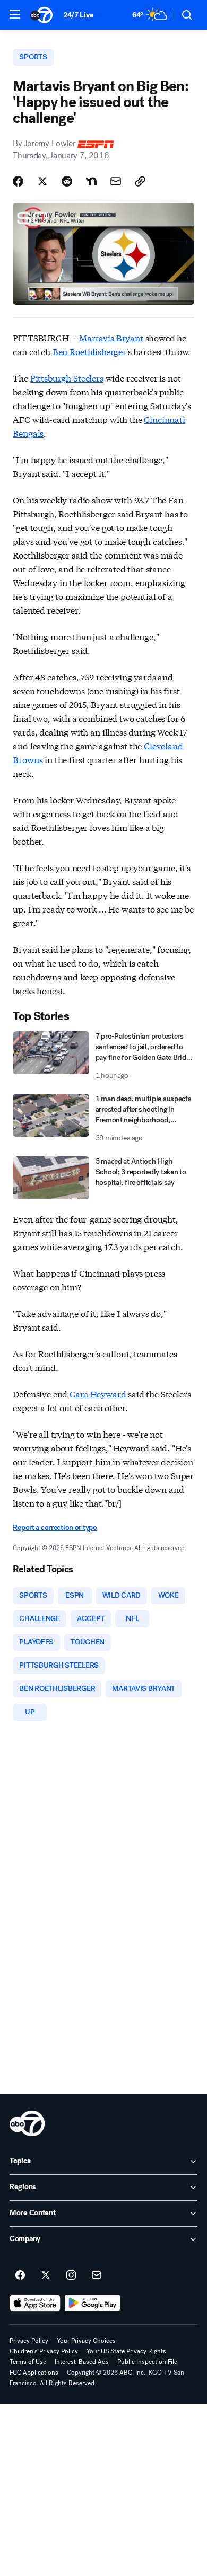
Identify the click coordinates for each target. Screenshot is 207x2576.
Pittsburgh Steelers (67, 378)
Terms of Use (28, 2362)
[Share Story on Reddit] (67, 181)
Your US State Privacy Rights (126, 2351)
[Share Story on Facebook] (18, 181)
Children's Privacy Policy (44, 2351)
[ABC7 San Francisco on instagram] (71, 2276)
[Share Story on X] (42, 181)
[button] (15, 14)
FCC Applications (34, 2373)
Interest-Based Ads (82, 2362)
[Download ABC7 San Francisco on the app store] (35, 2303)
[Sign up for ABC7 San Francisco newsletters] (97, 2276)
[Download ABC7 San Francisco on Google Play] (93, 2303)
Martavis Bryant (111, 337)
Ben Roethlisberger (89, 351)
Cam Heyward (98, 1393)
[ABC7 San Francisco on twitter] (46, 2276)
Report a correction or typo (55, 1528)
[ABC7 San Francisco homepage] (41, 15)
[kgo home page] (27, 2123)
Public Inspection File (147, 2362)
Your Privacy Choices (86, 2341)
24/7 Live (78, 15)
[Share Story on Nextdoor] (91, 181)
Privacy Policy (29, 2341)
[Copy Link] (140, 181)
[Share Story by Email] (116, 181)
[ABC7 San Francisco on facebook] (20, 2276)
